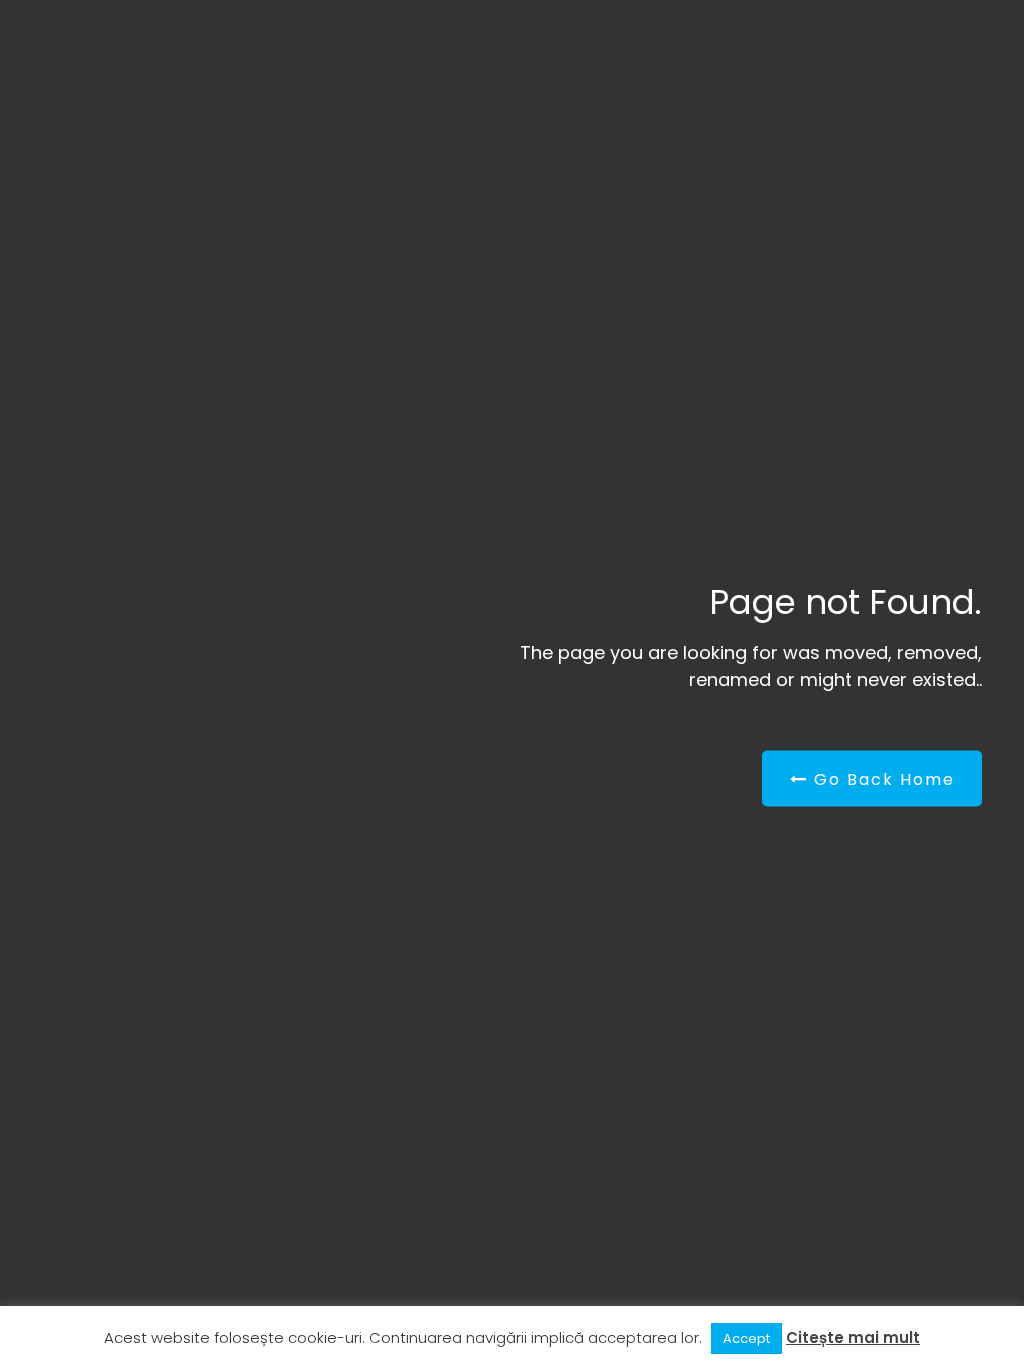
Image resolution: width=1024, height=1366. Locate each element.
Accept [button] (746, 1338)
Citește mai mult (853, 1337)
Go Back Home (881, 779)
